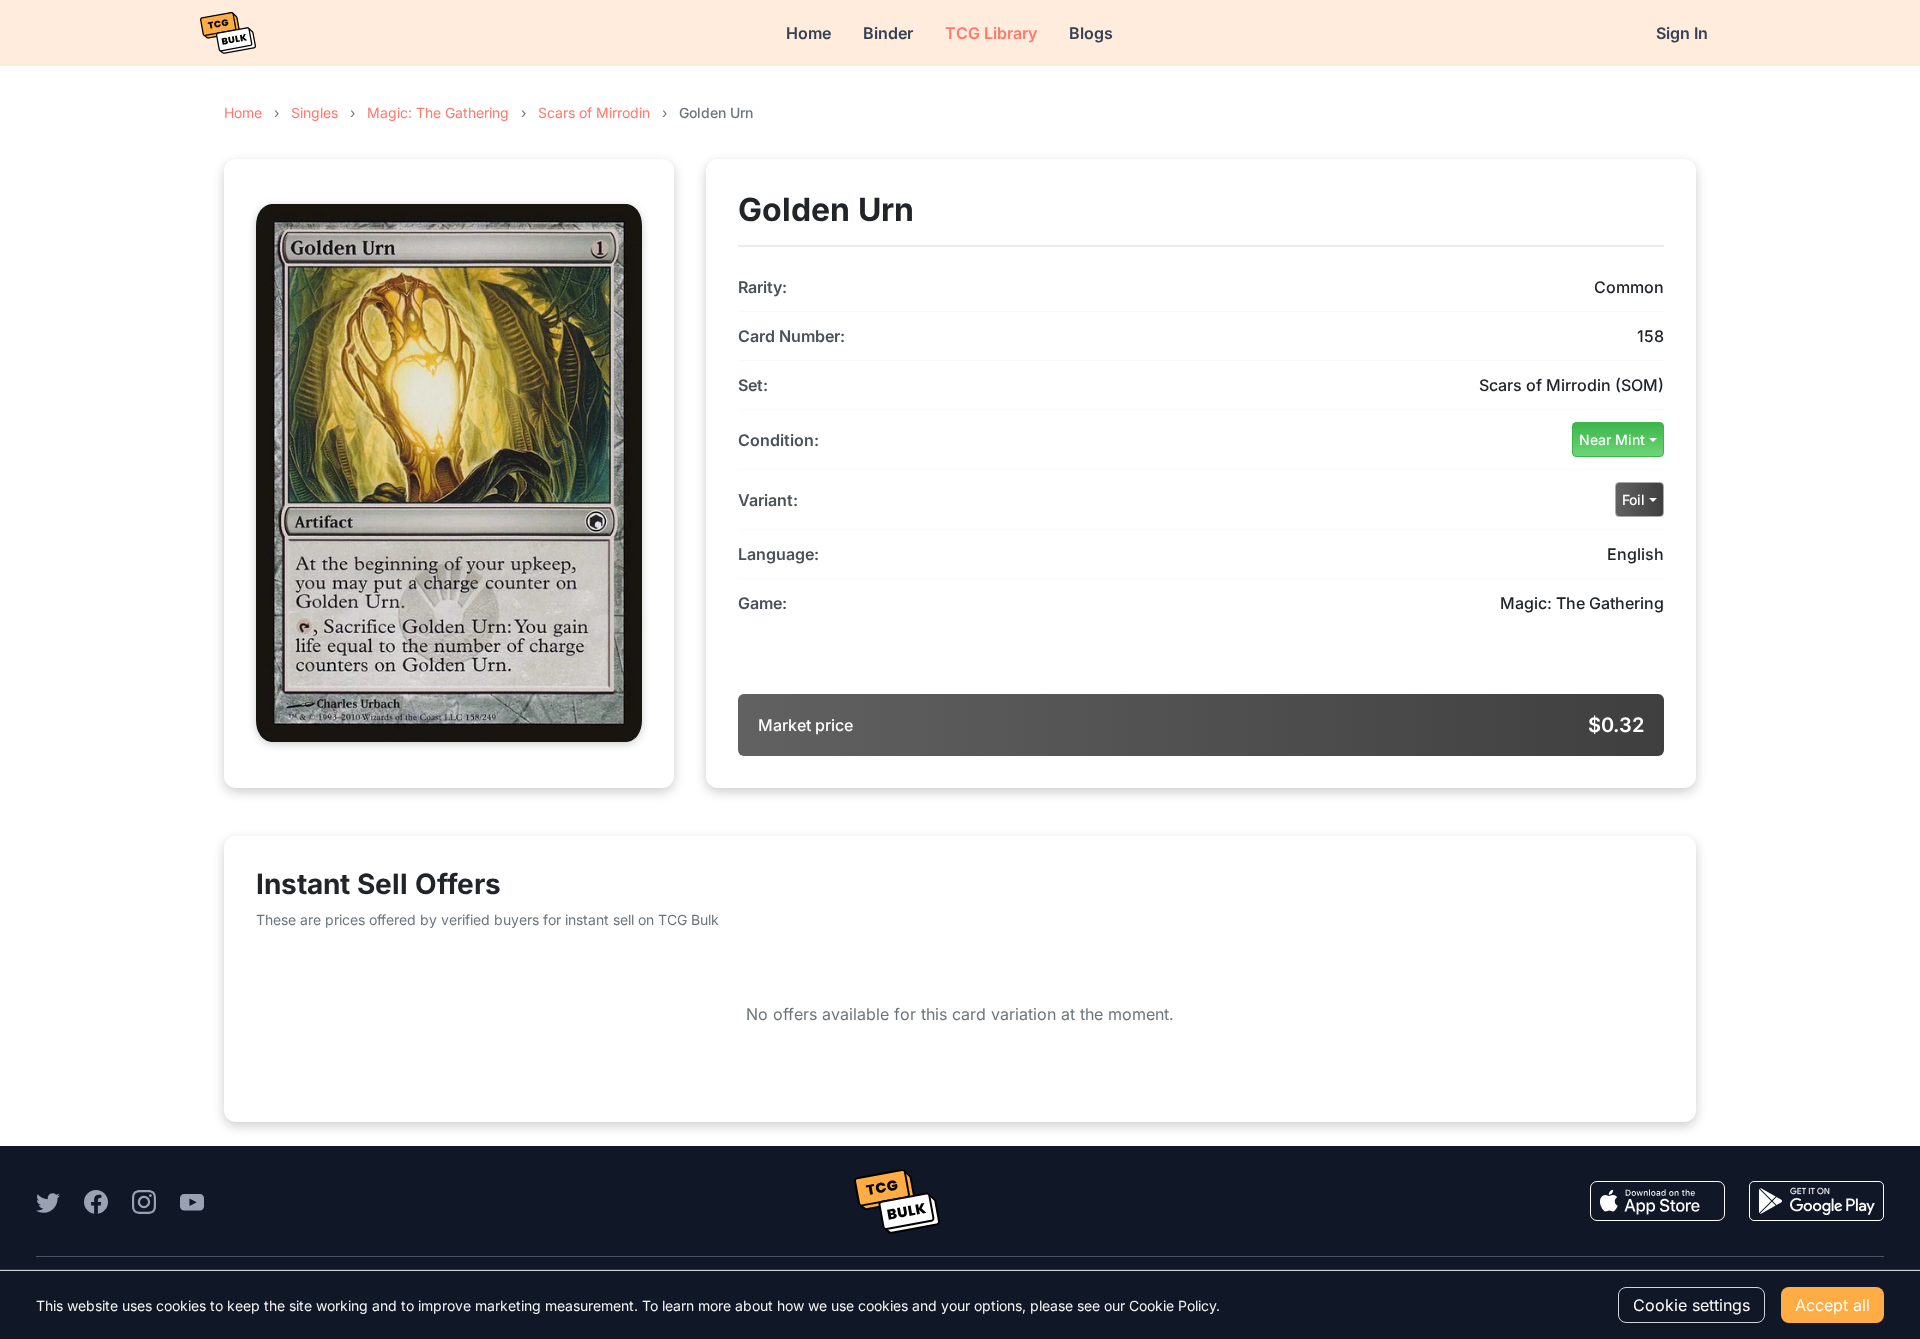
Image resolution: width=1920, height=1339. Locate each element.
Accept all (1832, 1305)
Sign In (1682, 33)
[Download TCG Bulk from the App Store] (1657, 1201)
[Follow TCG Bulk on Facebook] (96, 1201)
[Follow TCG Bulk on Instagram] (144, 1201)
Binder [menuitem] (888, 33)
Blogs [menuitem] (1091, 33)
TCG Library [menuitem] (991, 33)
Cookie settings (1691, 1305)
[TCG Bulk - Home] (228, 33)
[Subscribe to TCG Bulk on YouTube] (192, 1201)
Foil (1633, 499)
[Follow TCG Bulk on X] (48, 1201)
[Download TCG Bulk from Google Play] (1816, 1201)
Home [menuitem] (808, 33)
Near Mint (1612, 439)
